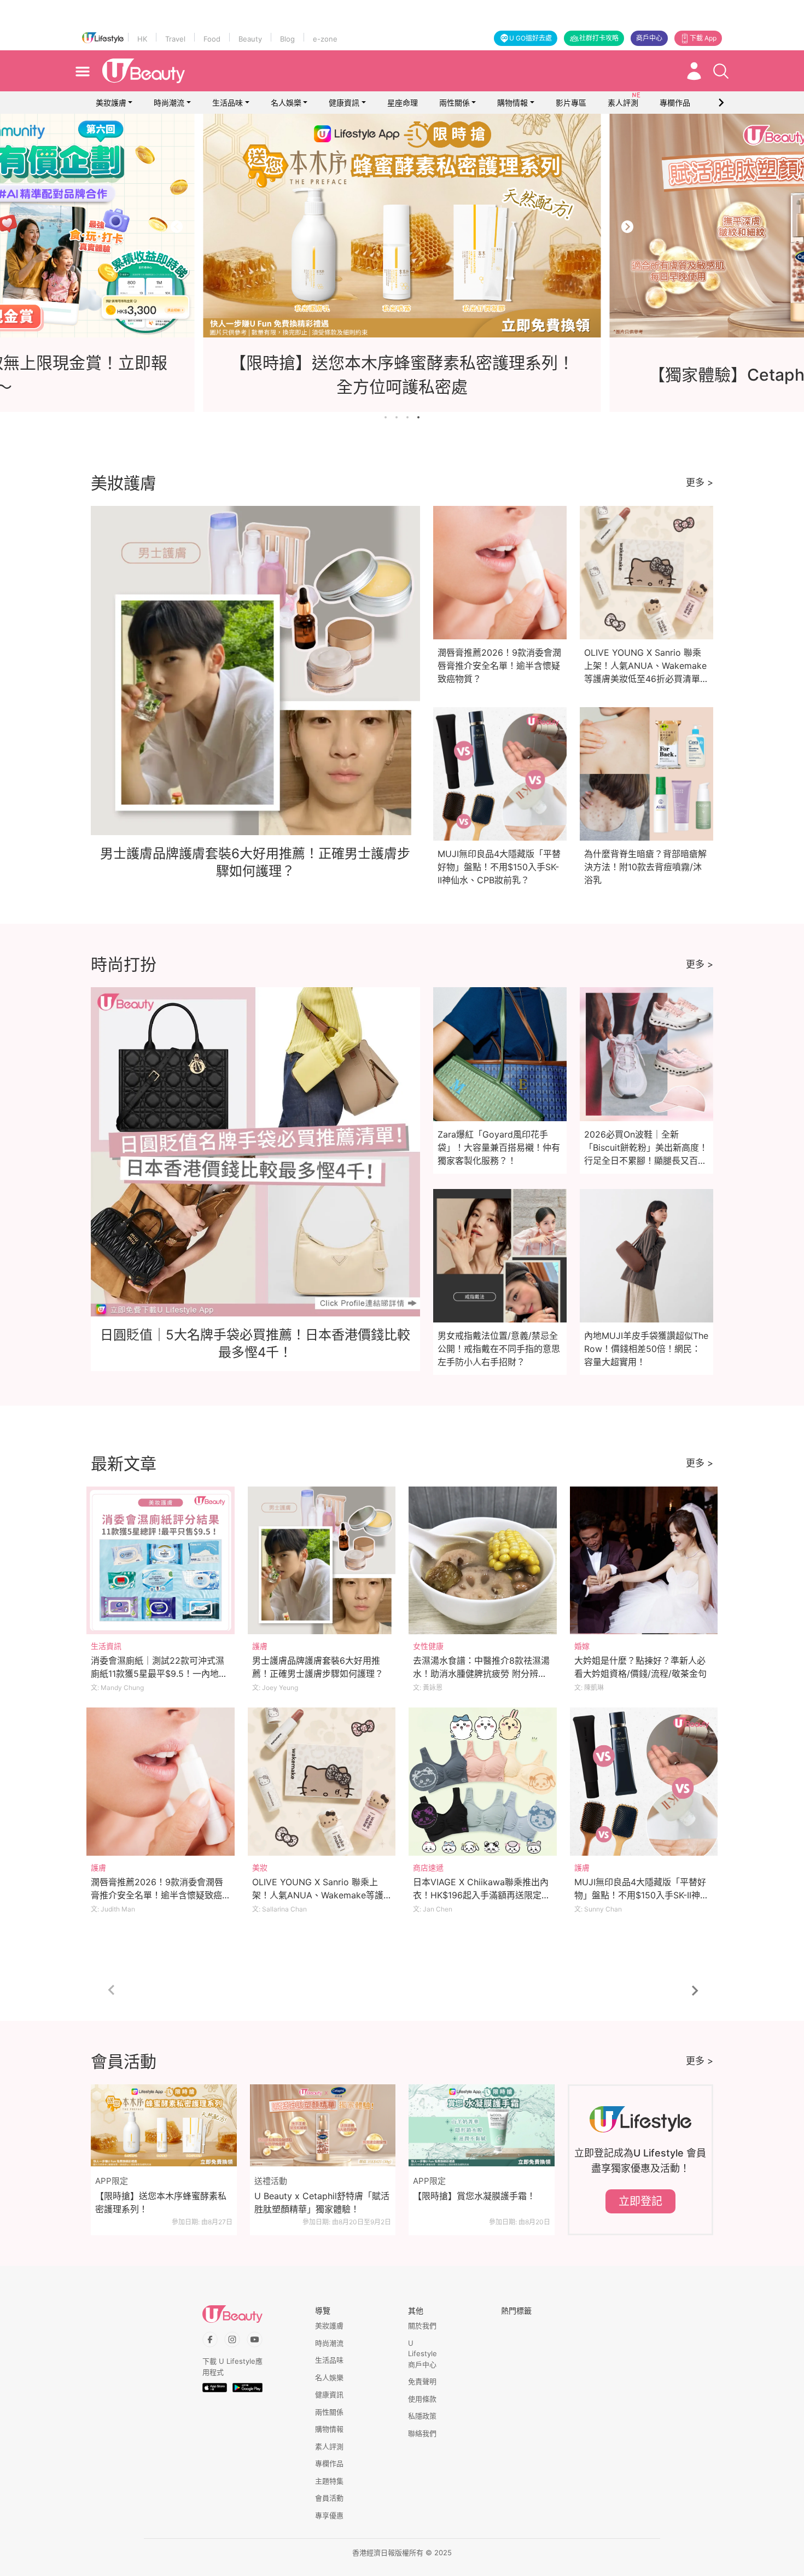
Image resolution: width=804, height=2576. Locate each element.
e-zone (325, 39)
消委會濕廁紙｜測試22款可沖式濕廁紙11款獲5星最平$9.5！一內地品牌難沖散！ (159, 1674)
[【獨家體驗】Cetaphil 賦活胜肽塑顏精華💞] (402, 226)
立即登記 (640, 2201)
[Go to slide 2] (397, 417)
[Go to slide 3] (407, 417)
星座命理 (403, 103)
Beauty (250, 39)
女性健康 (428, 1646)
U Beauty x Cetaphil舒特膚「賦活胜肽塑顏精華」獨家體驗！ (322, 2202)
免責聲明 (422, 2381)
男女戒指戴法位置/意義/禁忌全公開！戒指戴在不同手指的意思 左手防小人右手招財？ (499, 1349)
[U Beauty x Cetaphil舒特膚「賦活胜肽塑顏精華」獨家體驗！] (323, 2125)
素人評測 (329, 2446)
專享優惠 (329, 2515)
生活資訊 (106, 1646)
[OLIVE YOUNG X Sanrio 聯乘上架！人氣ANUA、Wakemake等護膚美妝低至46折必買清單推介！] (322, 1782)
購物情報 (512, 103)
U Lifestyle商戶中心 (423, 2354)
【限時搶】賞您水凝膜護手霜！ (474, 2196)
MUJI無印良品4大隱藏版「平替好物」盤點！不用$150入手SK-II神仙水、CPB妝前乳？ (499, 867)
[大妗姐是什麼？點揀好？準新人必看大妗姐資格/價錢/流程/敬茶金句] (644, 1561)
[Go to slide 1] (386, 417)
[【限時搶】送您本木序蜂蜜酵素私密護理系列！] (164, 2125)
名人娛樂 (286, 103)
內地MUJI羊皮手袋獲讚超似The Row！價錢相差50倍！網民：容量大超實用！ (646, 1349)
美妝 (260, 1867)
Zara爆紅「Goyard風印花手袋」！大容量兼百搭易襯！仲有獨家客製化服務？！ (499, 1147)
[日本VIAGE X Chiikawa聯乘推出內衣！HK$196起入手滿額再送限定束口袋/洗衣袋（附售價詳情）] (483, 1782)
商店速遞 (428, 1867)
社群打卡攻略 (599, 38)
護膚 (260, 1646)
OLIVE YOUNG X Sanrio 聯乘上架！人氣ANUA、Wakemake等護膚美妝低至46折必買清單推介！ (318, 1895)
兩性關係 (455, 103)
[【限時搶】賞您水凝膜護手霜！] (482, 2125)
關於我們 (422, 2326)
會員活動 (329, 2498)
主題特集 (329, 2481)
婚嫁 (582, 1646)
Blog (287, 39)
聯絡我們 (422, 2433)
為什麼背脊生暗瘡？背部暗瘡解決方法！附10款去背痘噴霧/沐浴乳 (645, 867)
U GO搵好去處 (531, 38)
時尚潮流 (169, 103)
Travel (175, 39)
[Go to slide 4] (418, 417)
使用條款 (422, 2399)
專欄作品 (329, 2463)
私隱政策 (422, 2416)
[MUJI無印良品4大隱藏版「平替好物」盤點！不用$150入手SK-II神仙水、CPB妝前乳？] (644, 1782)
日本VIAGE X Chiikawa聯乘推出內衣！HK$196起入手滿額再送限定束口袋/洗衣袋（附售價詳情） (482, 1895)
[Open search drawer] (721, 71)
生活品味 (228, 103)
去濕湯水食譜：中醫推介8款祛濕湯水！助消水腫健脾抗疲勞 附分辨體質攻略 (481, 1674)
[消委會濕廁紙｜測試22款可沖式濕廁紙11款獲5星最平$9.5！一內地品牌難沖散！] (161, 1561)
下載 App (703, 38)
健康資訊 (344, 103)
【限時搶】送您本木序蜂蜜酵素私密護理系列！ (161, 2202)
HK (142, 39)
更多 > (700, 482)
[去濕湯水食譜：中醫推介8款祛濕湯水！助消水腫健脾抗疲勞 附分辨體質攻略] (483, 1561)
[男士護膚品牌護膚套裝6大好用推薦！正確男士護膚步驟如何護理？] (322, 1561)
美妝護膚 (111, 103)
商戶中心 (649, 38)
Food (212, 39)
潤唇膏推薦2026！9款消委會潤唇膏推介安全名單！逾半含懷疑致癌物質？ (499, 666)
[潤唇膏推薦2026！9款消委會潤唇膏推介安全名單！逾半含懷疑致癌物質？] (161, 1782)
